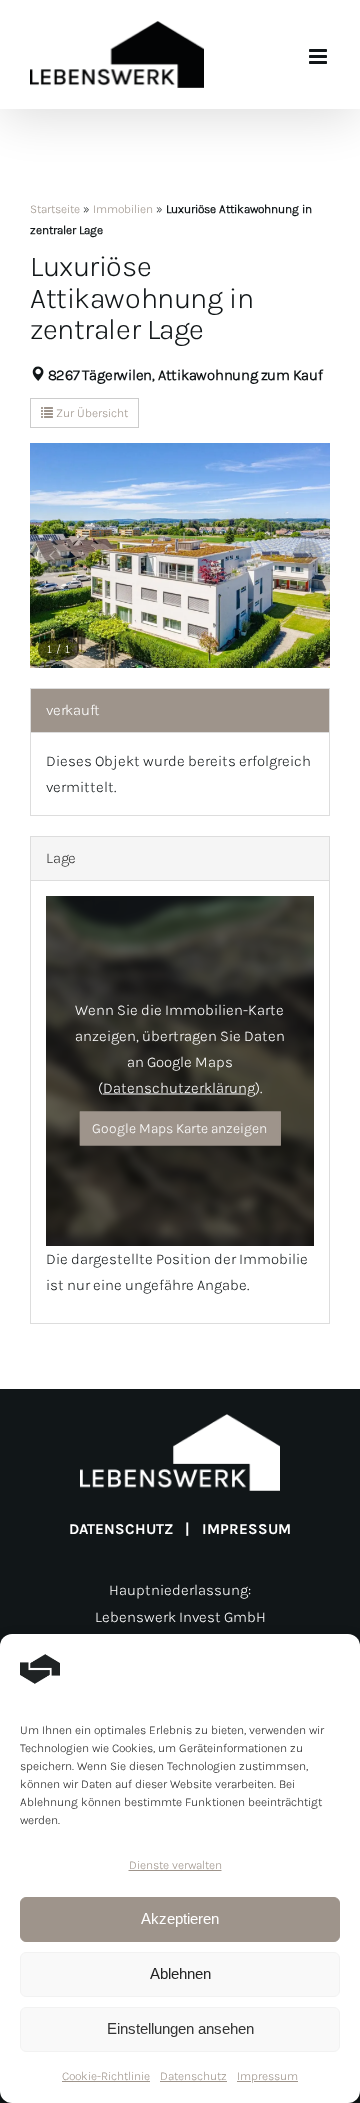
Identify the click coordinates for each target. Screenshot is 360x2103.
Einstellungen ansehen (180, 2028)
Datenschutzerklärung (179, 1088)
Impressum (267, 2076)
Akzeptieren (180, 1918)
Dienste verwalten (175, 1865)
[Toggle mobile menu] (319, 56)
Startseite (55, 209)
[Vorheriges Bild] (52, 555)
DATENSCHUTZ (121, 1529)
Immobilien (123, 209)
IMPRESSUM (246, 1529)
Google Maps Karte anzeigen (179, 1127)
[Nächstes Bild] (307, 555)
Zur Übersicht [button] (90, 413)
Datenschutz (193, 2076)
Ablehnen (180, 1973)
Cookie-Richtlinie (106, 2076)
